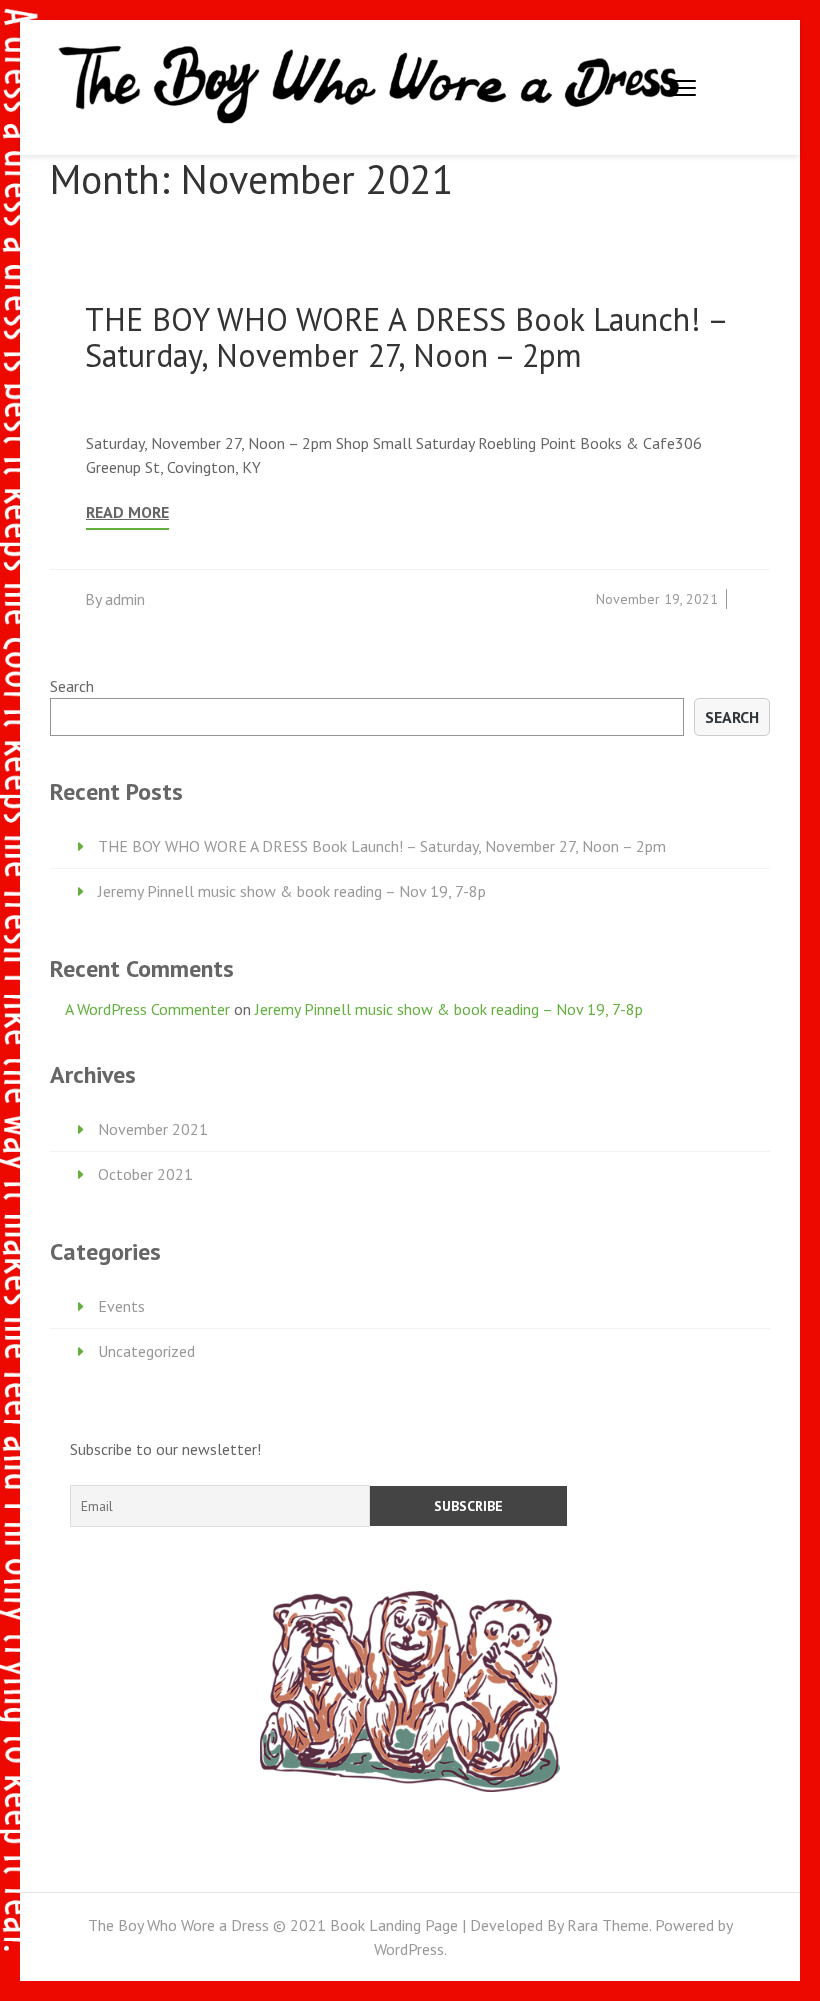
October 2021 (145, 1174)
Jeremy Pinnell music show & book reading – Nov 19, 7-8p (292, 891)
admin (125, 599)
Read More (127, 512)
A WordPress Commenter (147, 1009)
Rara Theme (608, 1925)
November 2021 (153, 1129)
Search (72, 686)
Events (121, 1306)
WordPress (409, 1949)
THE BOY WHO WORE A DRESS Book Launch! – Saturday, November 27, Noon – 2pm (405, 337)
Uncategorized (146, 1351)
